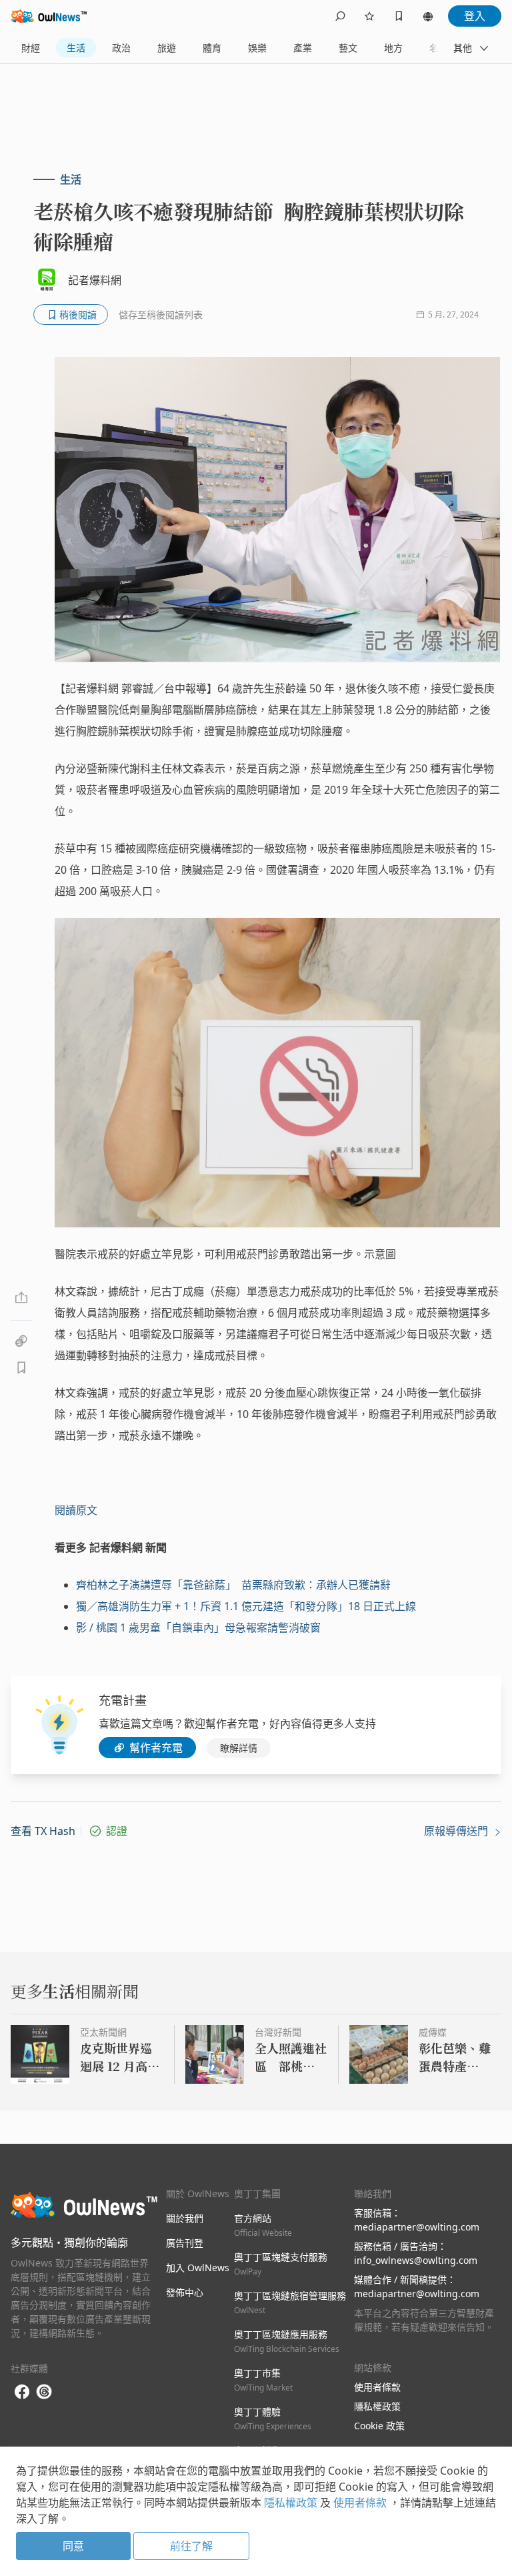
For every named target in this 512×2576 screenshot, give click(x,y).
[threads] (44, 2392)
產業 (303, 48)
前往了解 (191, 2546)
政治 (121, 48)
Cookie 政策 (379, 2426)
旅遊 (167, 48)
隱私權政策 (377, 2406)
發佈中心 (185, 2292)
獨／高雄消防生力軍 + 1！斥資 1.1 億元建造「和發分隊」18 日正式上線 (246, 1606)
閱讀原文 (76, 1510)
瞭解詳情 (239, 1748)
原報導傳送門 (457, 1831)
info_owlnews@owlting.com (416, 2260)
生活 (76, 48)
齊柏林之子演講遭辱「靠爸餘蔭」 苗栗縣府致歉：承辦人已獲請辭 (233, 1585)
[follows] (369, 16)
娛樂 (257, 48)
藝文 (348, 48)
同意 (73, 2546)
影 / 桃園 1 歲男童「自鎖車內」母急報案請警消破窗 (198, 1628)
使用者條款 (377, 2387)
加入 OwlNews (198, 2268)
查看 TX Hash (43, 1831)
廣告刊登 (185, 2243)
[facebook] (22, 2392)
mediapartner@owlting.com (417, 2227)
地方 (393, 48)
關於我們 (185, 2218)
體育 (212, 48)
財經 (31, 48)
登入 (475, 16)
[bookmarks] (399, 16)
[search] (340, 16)
